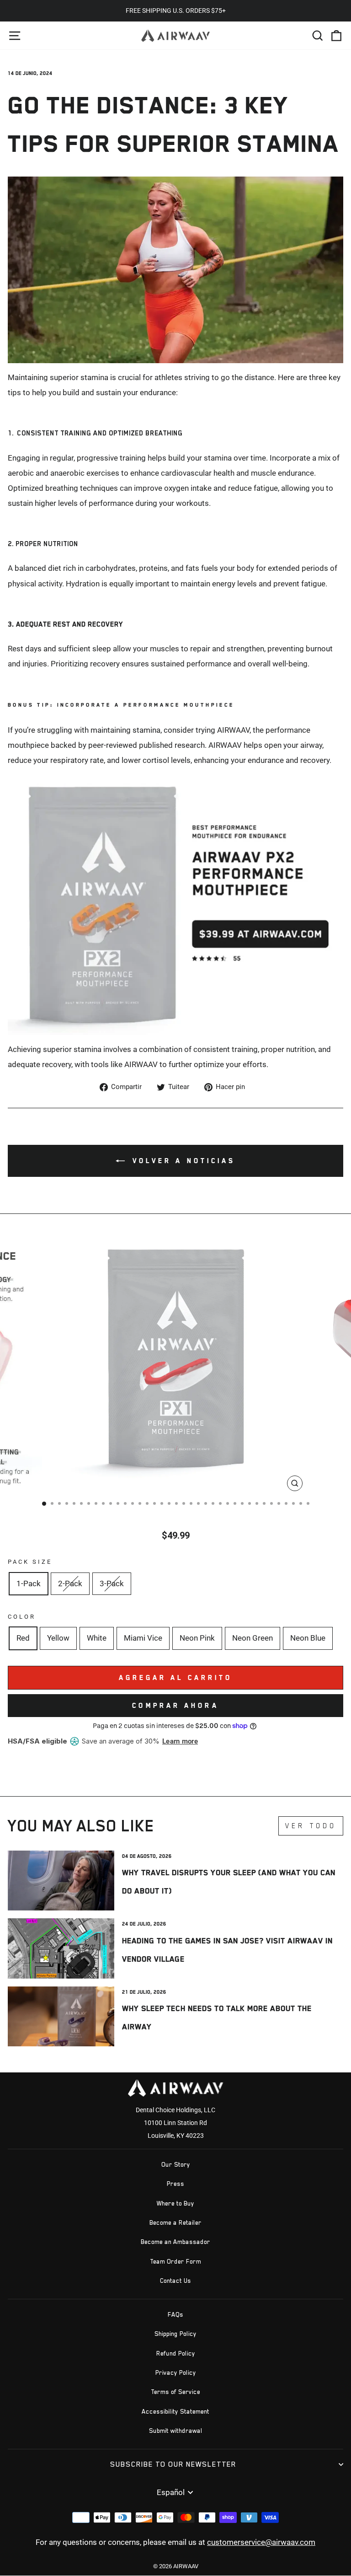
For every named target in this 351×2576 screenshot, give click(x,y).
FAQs (175, 2315)
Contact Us (175, 2281)
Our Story (176, 2165)
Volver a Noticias (182, 1161)
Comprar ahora (175, 1705)
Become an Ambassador (175, 2242)
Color (22, 1617)
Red (23, 1638)
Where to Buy (175, 2203)
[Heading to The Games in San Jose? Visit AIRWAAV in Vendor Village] (61, 1948)
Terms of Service (175, 2392)
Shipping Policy (175, 2334)
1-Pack (29, 1584)
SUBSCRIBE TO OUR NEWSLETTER (173, 2464)
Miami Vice (143, 1638)
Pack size (30, 1562)
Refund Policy (176, 2353)
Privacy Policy (176, 2373)
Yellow (58, 1638)
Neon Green (253, 1638)
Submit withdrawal (176, 2431)
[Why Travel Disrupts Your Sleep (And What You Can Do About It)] (61, 1881)
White (97, 1638)
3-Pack (112, 1584)
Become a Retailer (175, 2223)
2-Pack (70, 1584)
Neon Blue (308, 1638)
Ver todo (311, 1826)
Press (175, 2184)
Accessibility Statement (175, 2412)
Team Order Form (175, 2262)
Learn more (180, 1741)
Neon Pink (197, 1638)
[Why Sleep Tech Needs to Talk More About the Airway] (61, 2016)
